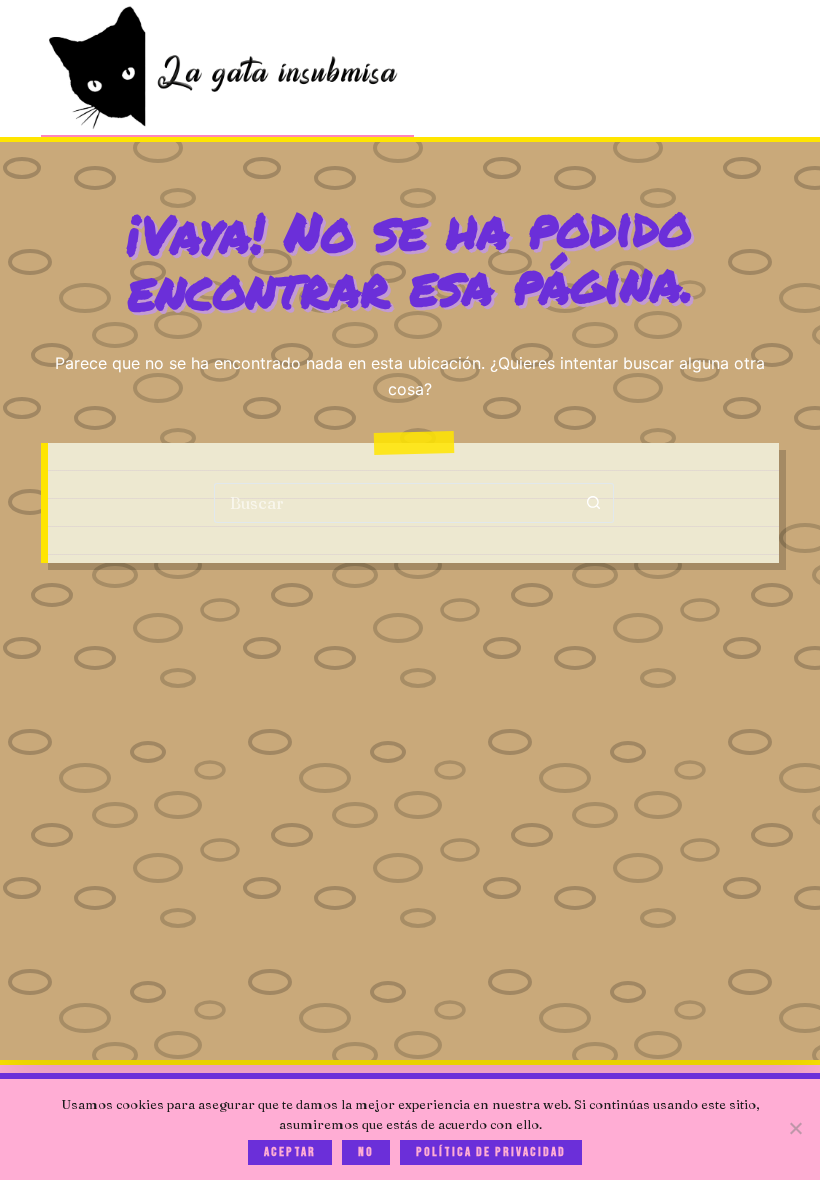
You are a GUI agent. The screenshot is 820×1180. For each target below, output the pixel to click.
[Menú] (770, 69)
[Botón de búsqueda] (594, 503)
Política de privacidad (491, 1152)
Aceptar (290, 1152)
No (366, 1152)
